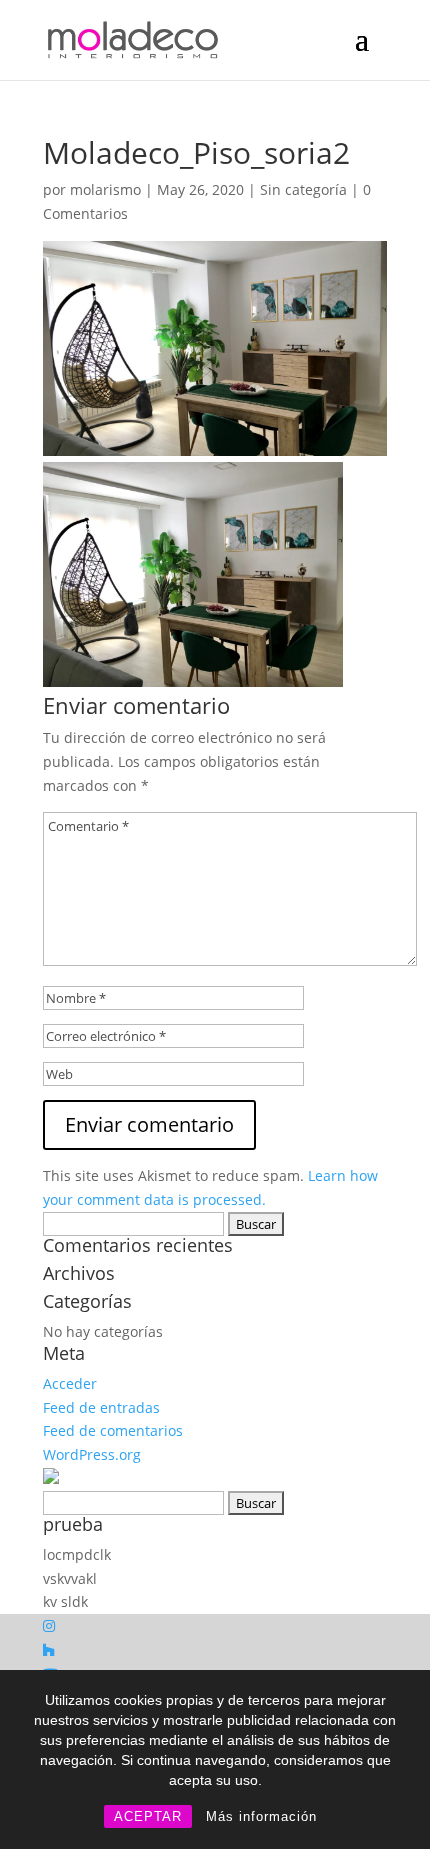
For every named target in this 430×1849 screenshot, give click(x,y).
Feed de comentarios (113, 1430)
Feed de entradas (101, 1407)
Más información (261, 1816)
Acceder (70, 1383)
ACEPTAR (148, 1816)
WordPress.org (92, 1454)
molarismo (105, 189)
